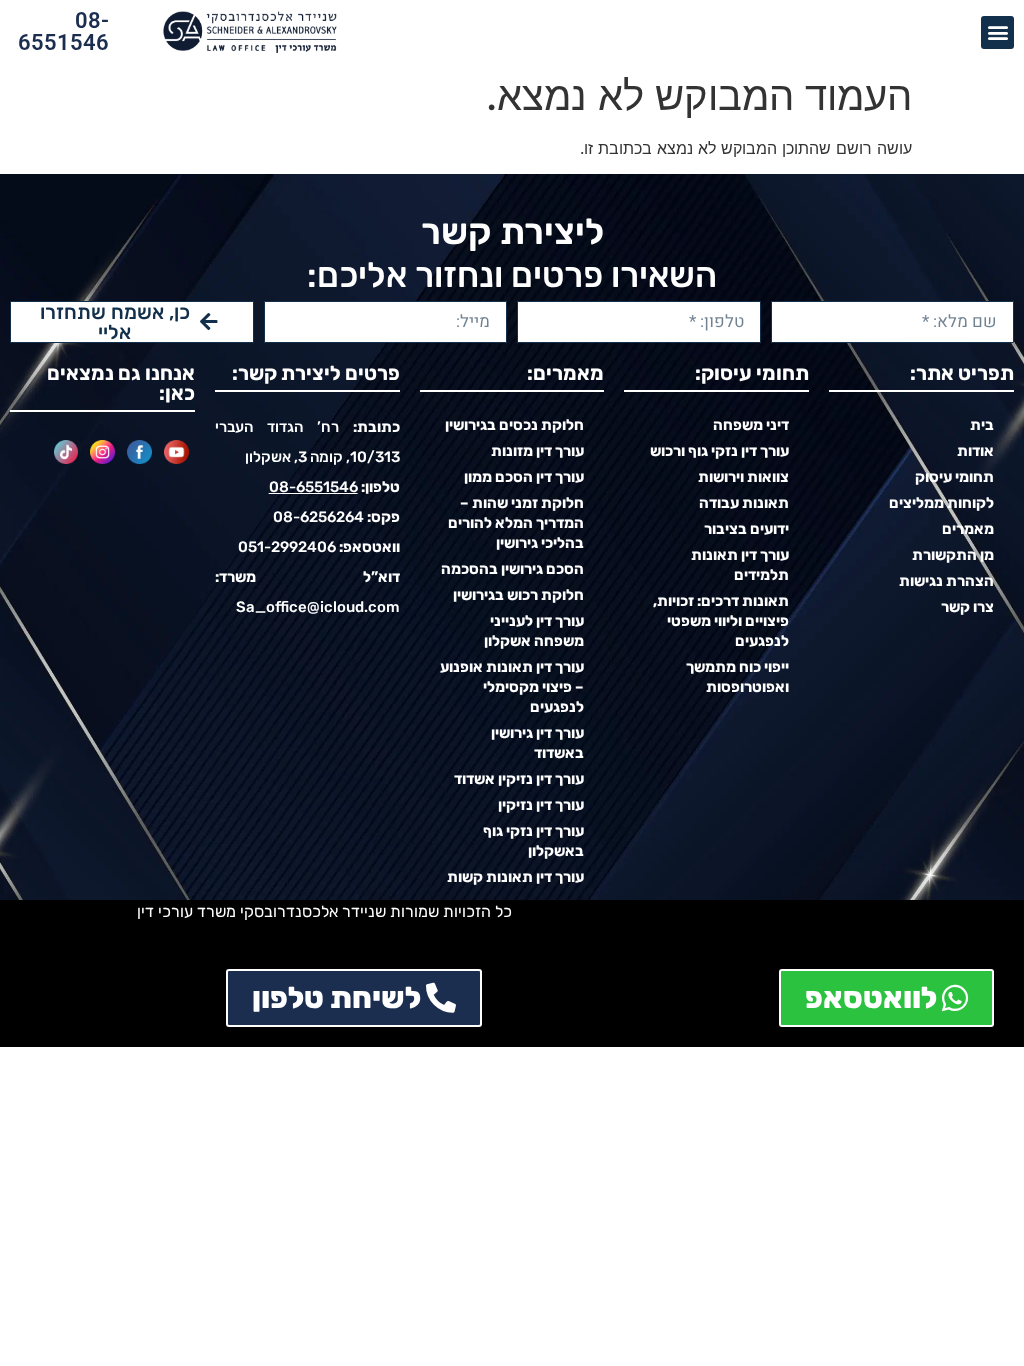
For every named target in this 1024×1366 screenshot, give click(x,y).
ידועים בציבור (746, 529)
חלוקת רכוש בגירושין (518, 595)
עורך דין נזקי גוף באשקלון (533, 841)
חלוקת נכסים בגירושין (514, 425)
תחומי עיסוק (954, 477)
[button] (997, 32)
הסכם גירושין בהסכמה (512, 569)
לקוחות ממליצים (941, 503)
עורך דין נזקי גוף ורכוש (719, 451)
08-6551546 (63, 31)
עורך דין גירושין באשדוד (537, 743)
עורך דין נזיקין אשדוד (519, 779)
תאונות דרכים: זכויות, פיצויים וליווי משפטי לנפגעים (721, 621)
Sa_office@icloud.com (318, 607)
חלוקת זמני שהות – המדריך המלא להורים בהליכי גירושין (516, 523)
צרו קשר (967, 607)
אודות (975, 451)
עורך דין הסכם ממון (524, 477)
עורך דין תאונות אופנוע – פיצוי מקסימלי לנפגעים (512, 687)
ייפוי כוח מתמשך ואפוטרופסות (737, 677)
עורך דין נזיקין (541, 805)
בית (982, 425)
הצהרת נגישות (946, 581)
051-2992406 (287, 547)
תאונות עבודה (744, 503)
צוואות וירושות (743, 477)
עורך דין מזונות (537, 451)
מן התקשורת (953, 555)
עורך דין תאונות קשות (515, 877)
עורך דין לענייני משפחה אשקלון (534, 631)
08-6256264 (318, 517)
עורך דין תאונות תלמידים (740, 565)
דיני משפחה (751, 425)
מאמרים (968, 529)
